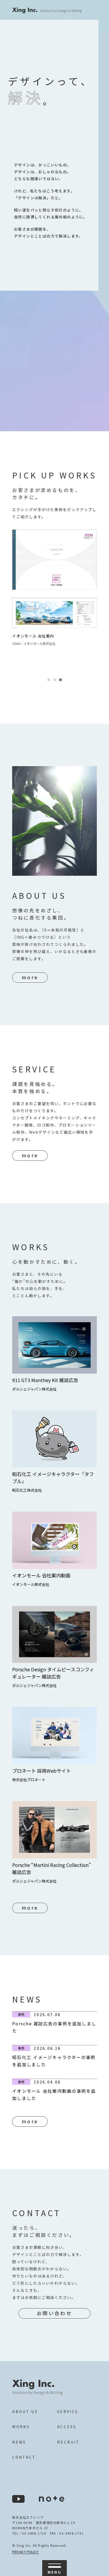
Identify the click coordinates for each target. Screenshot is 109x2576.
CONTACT (24, 2457)
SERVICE (68, 2412)
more (30, 977)
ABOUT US (25, 2412)
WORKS (21, 2427)
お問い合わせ (54, 2313)
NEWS (19, 2442)
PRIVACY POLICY (25, 2552)
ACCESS (67, 2427)
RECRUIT (69, 2442)
